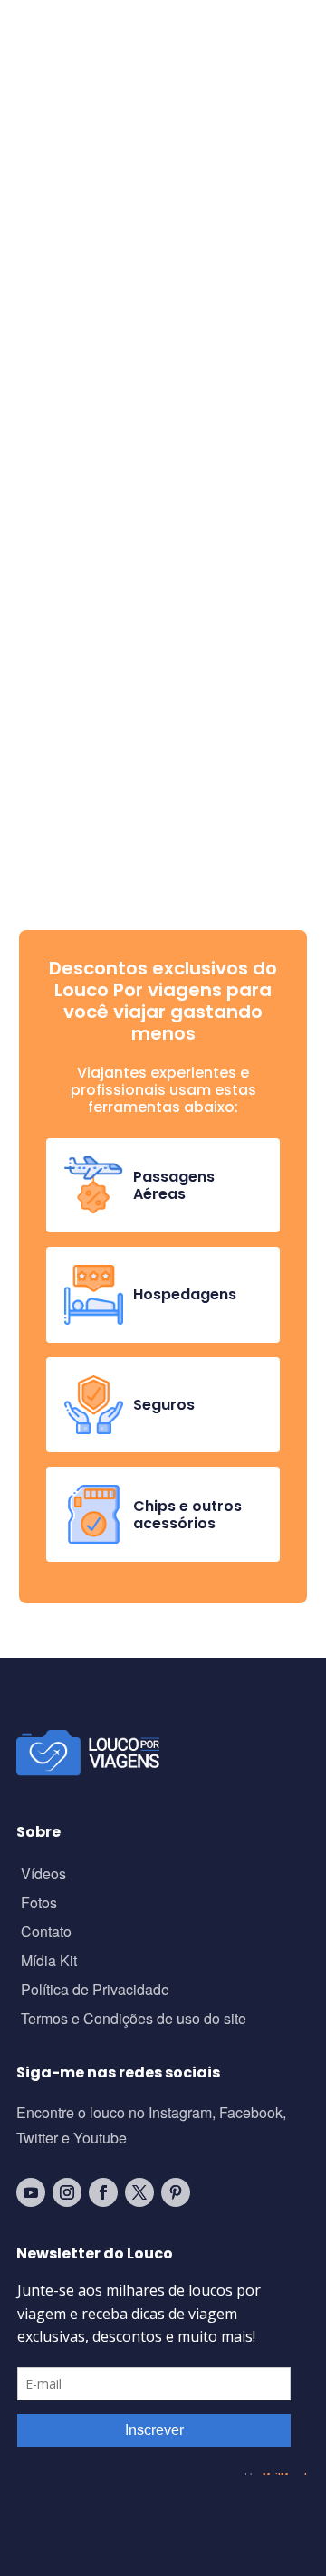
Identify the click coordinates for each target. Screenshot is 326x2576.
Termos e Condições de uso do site (134, 2020)
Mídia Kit (49, 1962)
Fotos (39, 1904)
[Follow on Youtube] (31, 2192)
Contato (46, 1933)
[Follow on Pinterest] (176, 2192)
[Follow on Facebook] (103, 2192)
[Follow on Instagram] (67, 2192)
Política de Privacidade (95, 1991)
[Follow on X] (139, 2192)
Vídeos (43, 1875)
